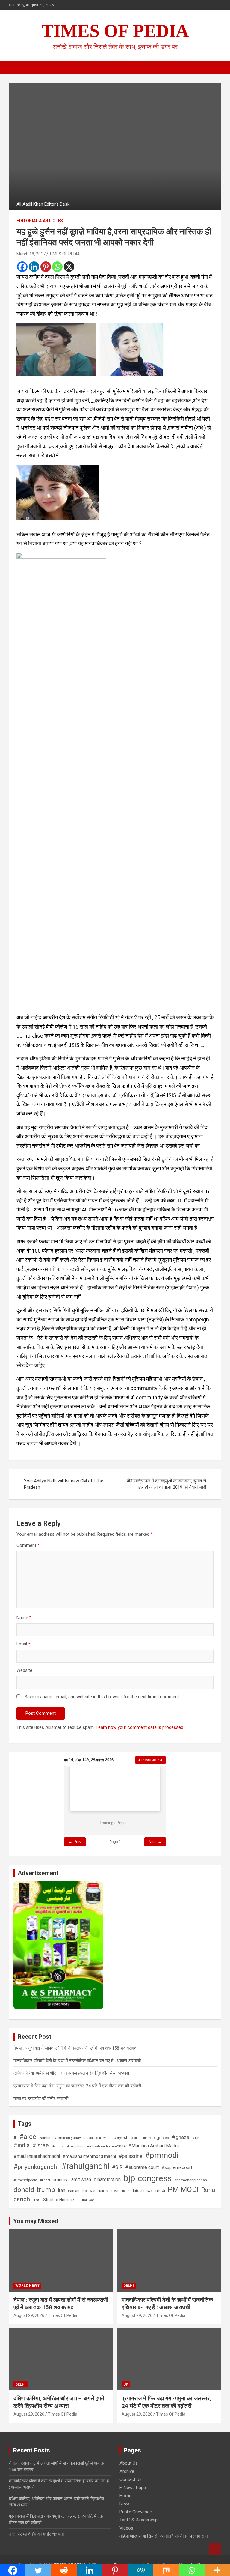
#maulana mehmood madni (89, 2156)
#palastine (130, 2156)
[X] (69, 267)
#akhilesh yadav (68, 2138)
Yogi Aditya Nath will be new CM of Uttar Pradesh (64, 1484)
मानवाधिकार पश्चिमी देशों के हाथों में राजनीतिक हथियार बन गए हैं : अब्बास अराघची (77, 2061)
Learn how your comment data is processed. (140, 1727)
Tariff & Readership (139, 2520)
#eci (166, 2138)
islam (126, 2191)
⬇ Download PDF (150, 1760)
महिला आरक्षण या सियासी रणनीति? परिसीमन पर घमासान (164, 2536)
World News (27, 2286)
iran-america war (82, 2191)
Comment (28, 1545)
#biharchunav (141, 2138)
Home (125, 2496)
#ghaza (181, 2137)
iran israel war (109, 2191)
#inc (196, 2137)
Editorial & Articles (40, 221)
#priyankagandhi (36, 2167)
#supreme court (142, 2167)
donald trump (34, 2190)
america (61, 2180)
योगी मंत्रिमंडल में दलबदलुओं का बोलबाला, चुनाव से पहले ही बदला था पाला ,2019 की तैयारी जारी (166, 1484)
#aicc (28, 2137)
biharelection (107, 2180)
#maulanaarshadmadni (37, 2156)
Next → (155, 1842)
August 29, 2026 (29, 2315)
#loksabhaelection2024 (106, 2146)
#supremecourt (177, 2167)
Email (23, 1644)
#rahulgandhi (85, 2166)
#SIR (117, 2167)
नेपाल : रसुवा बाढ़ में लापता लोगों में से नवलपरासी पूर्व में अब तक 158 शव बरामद (75, 2048)
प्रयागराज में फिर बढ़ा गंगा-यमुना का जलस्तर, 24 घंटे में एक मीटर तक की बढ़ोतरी (77, 2086)
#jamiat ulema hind (68, 2146)
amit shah (81, 2180)
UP (126, 2384)
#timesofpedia (25, 2180)
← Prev (75, 1842)
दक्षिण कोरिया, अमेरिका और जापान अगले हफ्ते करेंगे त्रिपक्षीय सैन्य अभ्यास (71, 2073)
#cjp (157, 2138)
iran (62, 2190)
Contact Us (131, 2479)
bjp (129, 2178)
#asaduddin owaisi (97, 2138)
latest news (143, 2191)
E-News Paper (133, 2488)
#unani (45, 2180)
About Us (129, 2463)
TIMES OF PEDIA (115, 31)
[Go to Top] (215, 2549)
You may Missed (36, 2221)
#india (22, 2145)
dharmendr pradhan (191, 2180)
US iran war (86, 2200)
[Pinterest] (46, 267)
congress (155, 2178)
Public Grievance (136, 2512)
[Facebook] (22, 267)
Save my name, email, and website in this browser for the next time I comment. (102, 1697)
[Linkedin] (34, 267)
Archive (127, 2471)
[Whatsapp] (57, 267)
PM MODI (183, 2189)
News (125, 2504)
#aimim (45, 2138)
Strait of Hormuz (59, 2200)
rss (37, 2200)
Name (24, 1618)
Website (24, 1670)
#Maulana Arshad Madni (153, 2146)
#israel (41, 2145)
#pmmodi (162, 2155)
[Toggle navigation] (16, 67)
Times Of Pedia (63, 2315)
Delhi (129, 2286)
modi (160, 2190)
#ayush (121, 2137)
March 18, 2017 (31, 254)
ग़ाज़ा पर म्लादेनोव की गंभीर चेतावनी (41, 2098)
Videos (126, 2528)
